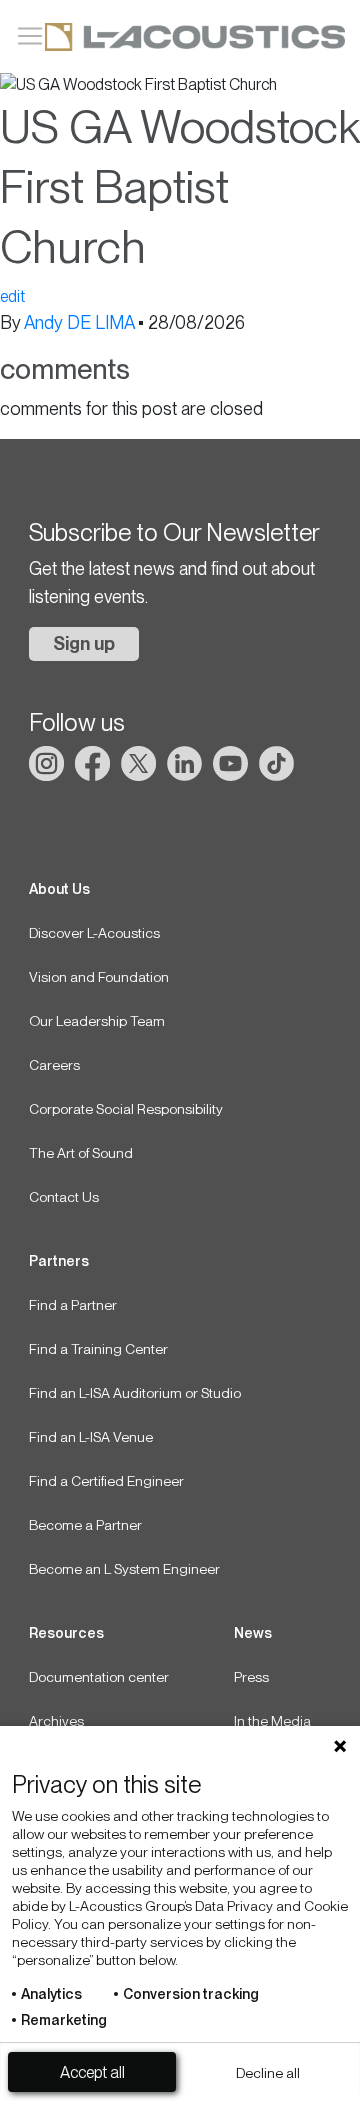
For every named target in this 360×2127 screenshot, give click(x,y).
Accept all (92, 2072)
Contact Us (64, 1197)
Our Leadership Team (97, 1021)
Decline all (268, 2073)
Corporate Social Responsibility (126, 1109)
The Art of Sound (81, 1153)
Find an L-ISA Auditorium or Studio (135, 1393)
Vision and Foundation (99, 977)
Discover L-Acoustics (94, 933)
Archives (56, 1721)
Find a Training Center (98, 1349)
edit (12, 296)
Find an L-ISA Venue (91, 1437)
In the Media (272, 1721)
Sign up (84, 643)
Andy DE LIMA (79, 322)
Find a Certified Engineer (106, 1481)
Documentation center (99, 1677)
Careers (54, 1065)
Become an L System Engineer (124, 1569)
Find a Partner (73, 1305)
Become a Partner (85, 1525)
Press (251, 1677)
